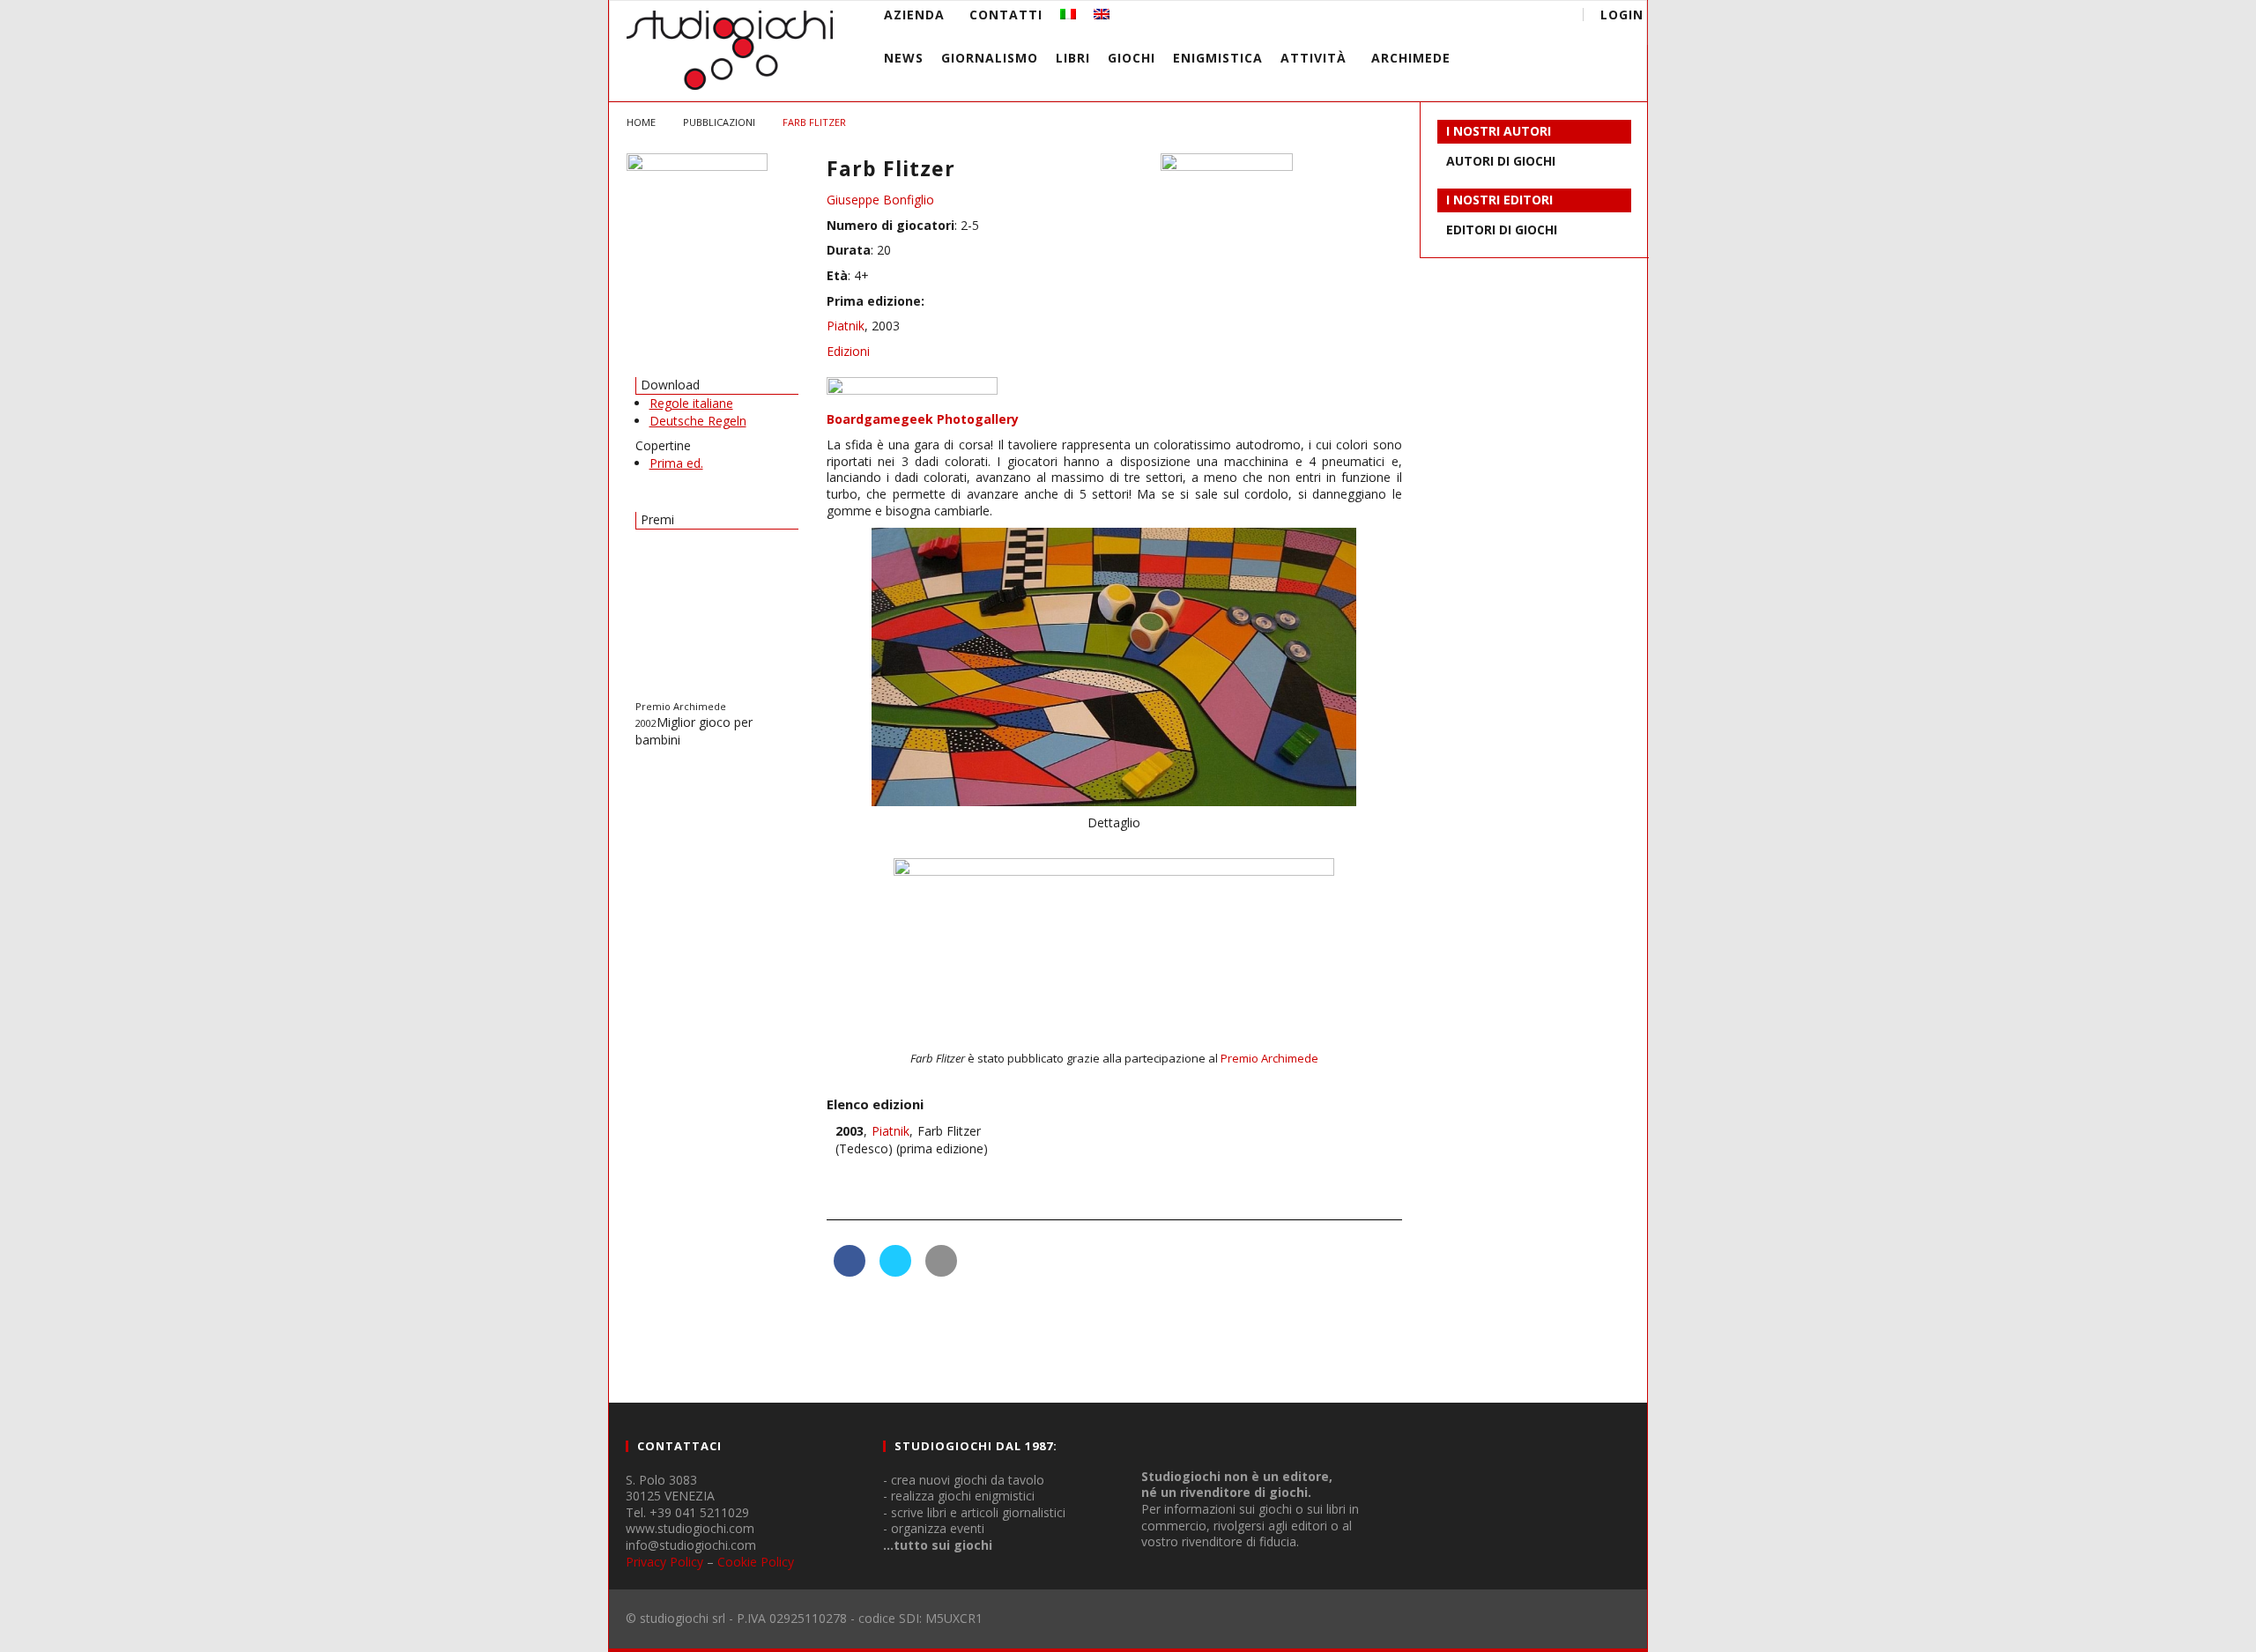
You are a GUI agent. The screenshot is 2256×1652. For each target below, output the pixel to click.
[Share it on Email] (941, 1271)
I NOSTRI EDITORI (1499, 200)
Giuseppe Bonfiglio (880, 200)
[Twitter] (1481, 17)
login (1622, 15)
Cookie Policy (756, 1562)
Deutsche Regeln (698, 421)
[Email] (1514, 17)
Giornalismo (990, 58)
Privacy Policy (664, 1562)
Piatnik (846, 326)
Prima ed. (676, 463)
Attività (1314, 58)
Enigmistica (1218, 58)
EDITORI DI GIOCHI (1502, 230)
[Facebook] (1416, 17)
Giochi (1132, 58)
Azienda (914, 15)
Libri (1073, 58)
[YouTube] (1448, 17)
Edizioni (848, 351)
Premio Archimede (1269, 1058)
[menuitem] (1068, 15)
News (904, 58)
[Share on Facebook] (850, 1271)
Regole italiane (691, 403)
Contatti (1006, 15)
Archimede (1411, 58)
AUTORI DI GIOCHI (1501, 161)
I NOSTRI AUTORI (1499, 131)
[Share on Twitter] (895, 1271)
